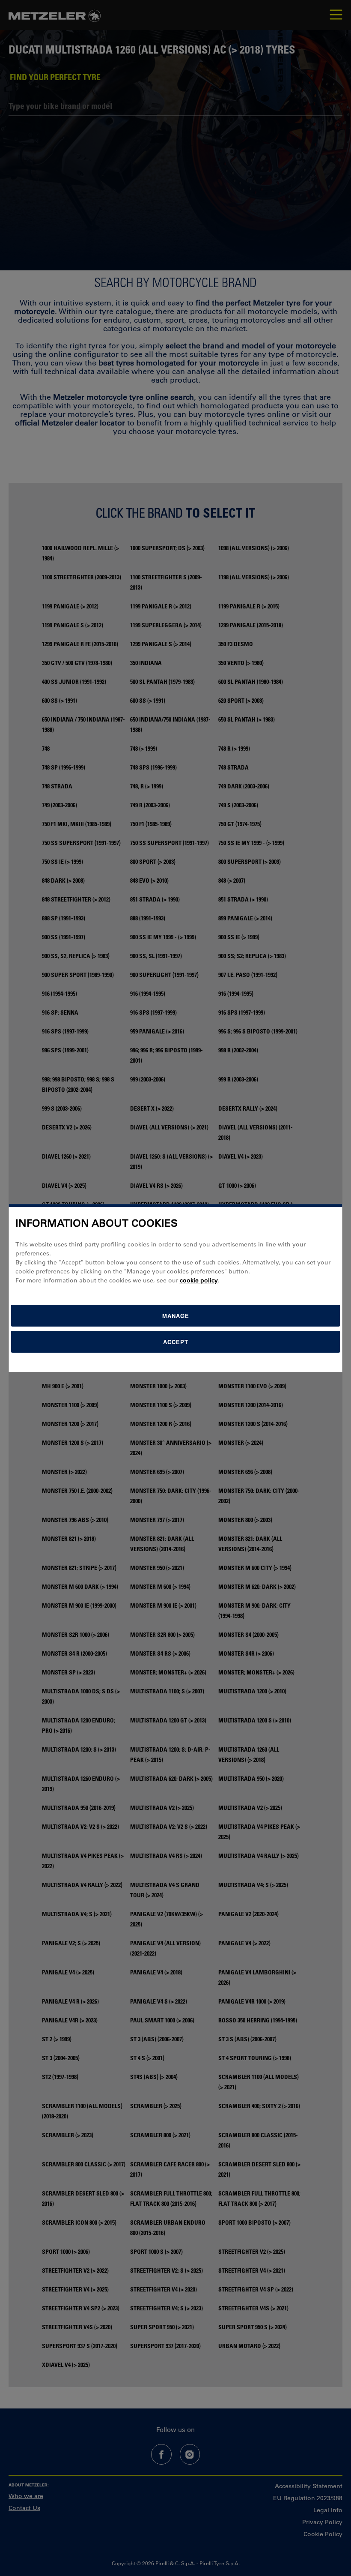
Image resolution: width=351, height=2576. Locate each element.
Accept (176, 1342)
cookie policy (199, 1280)
